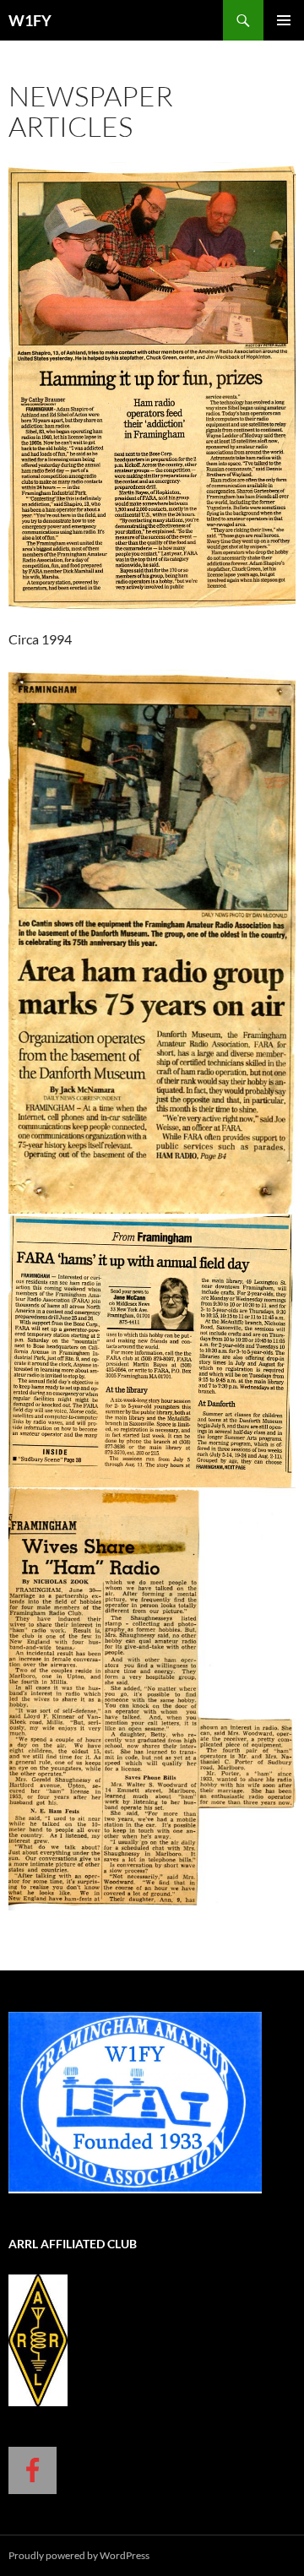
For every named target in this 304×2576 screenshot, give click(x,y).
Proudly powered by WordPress (79, 2555)
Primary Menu (284, 20)
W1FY (30, 20)
